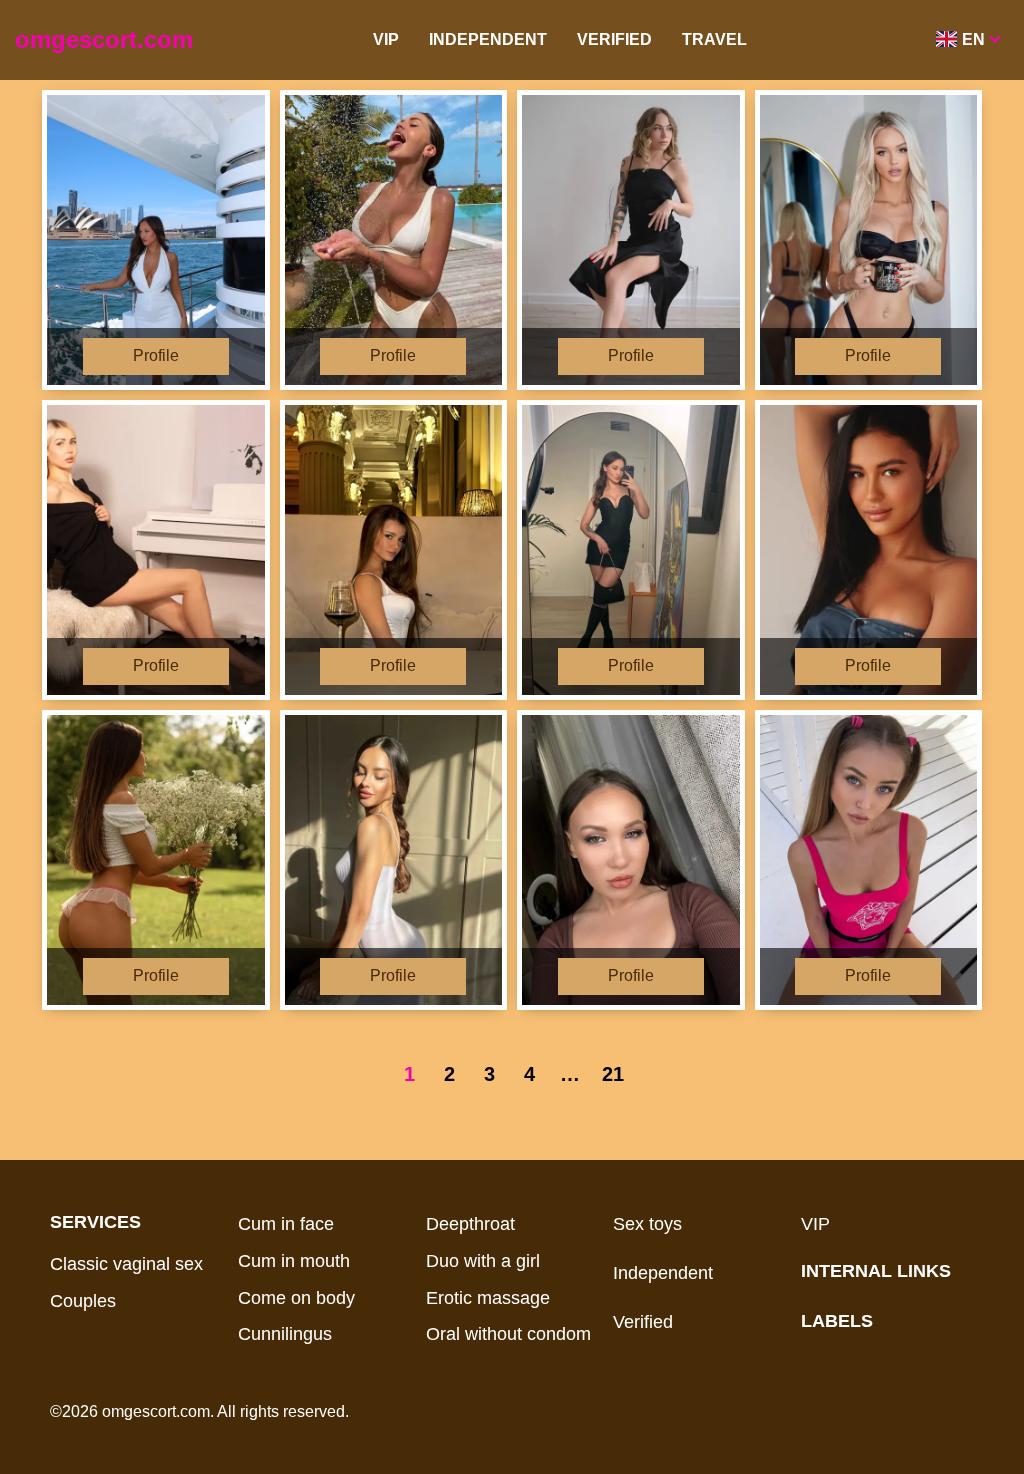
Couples (83, 1301)
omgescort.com (104, 39)
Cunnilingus (285, 1334)
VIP (386, 39)
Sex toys (647, 1224)
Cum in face (286, 1224)
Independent (488, 39)
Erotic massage (488, 1298)
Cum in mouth (294, 1261)
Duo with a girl (483, 1261)
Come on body (296, 1298)
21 (613, 1074)
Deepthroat (470, 1224)
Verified (614, 39)
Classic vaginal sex (126, 1264)
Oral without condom (508, 1334)
